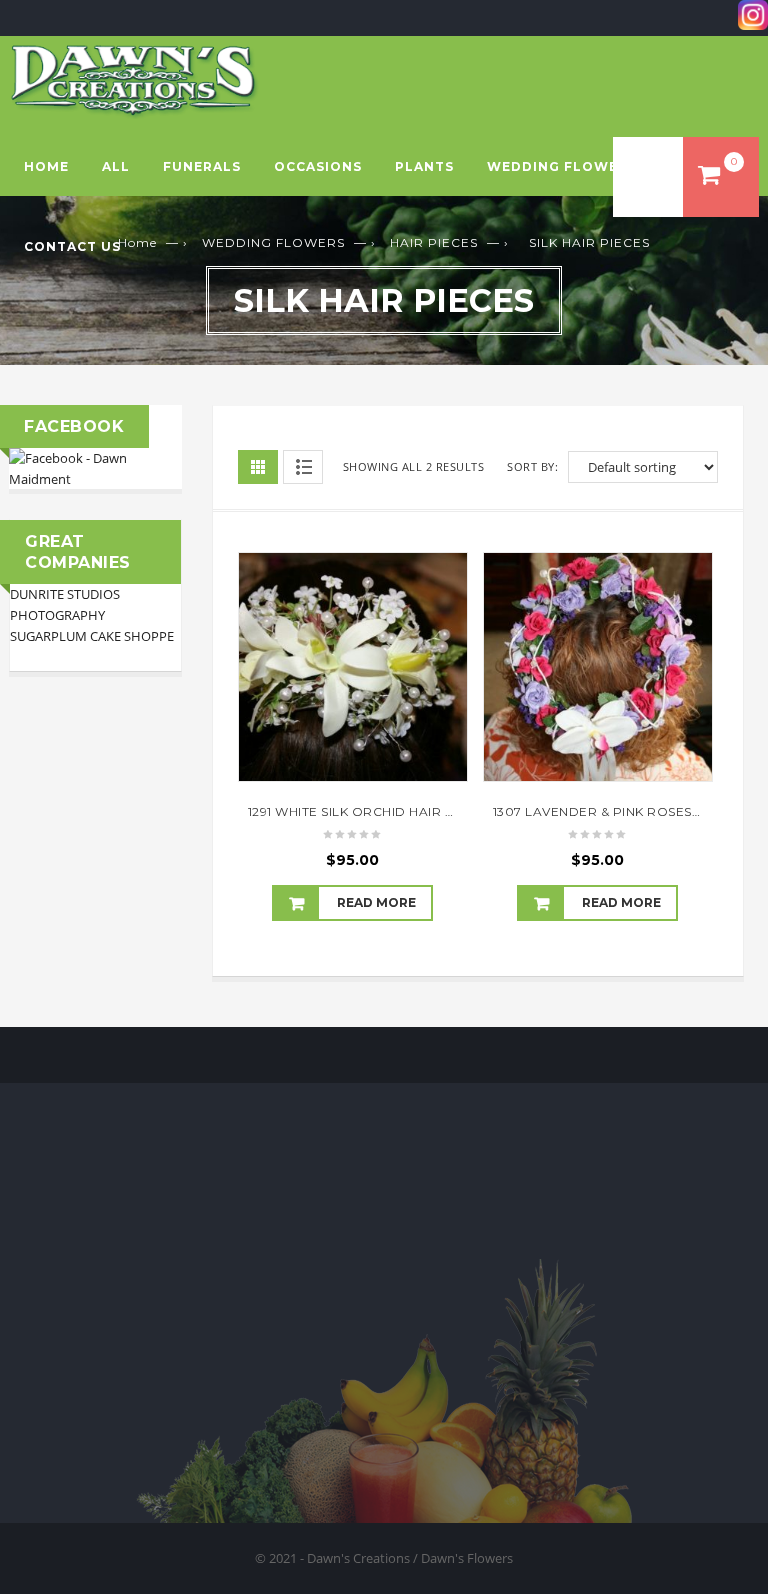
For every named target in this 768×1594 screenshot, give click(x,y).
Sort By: (532, 466)
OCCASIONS (318, 166)
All (116, 166)
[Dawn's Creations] (134, 80)
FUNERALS (202, 166)
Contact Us (72, 246)
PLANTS (424, 166)
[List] (303, 467)
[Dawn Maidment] (95, 467)
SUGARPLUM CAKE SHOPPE (92, 636)
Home (46, 166)
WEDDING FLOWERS (562, 166)
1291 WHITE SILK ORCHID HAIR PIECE (366, 811)
